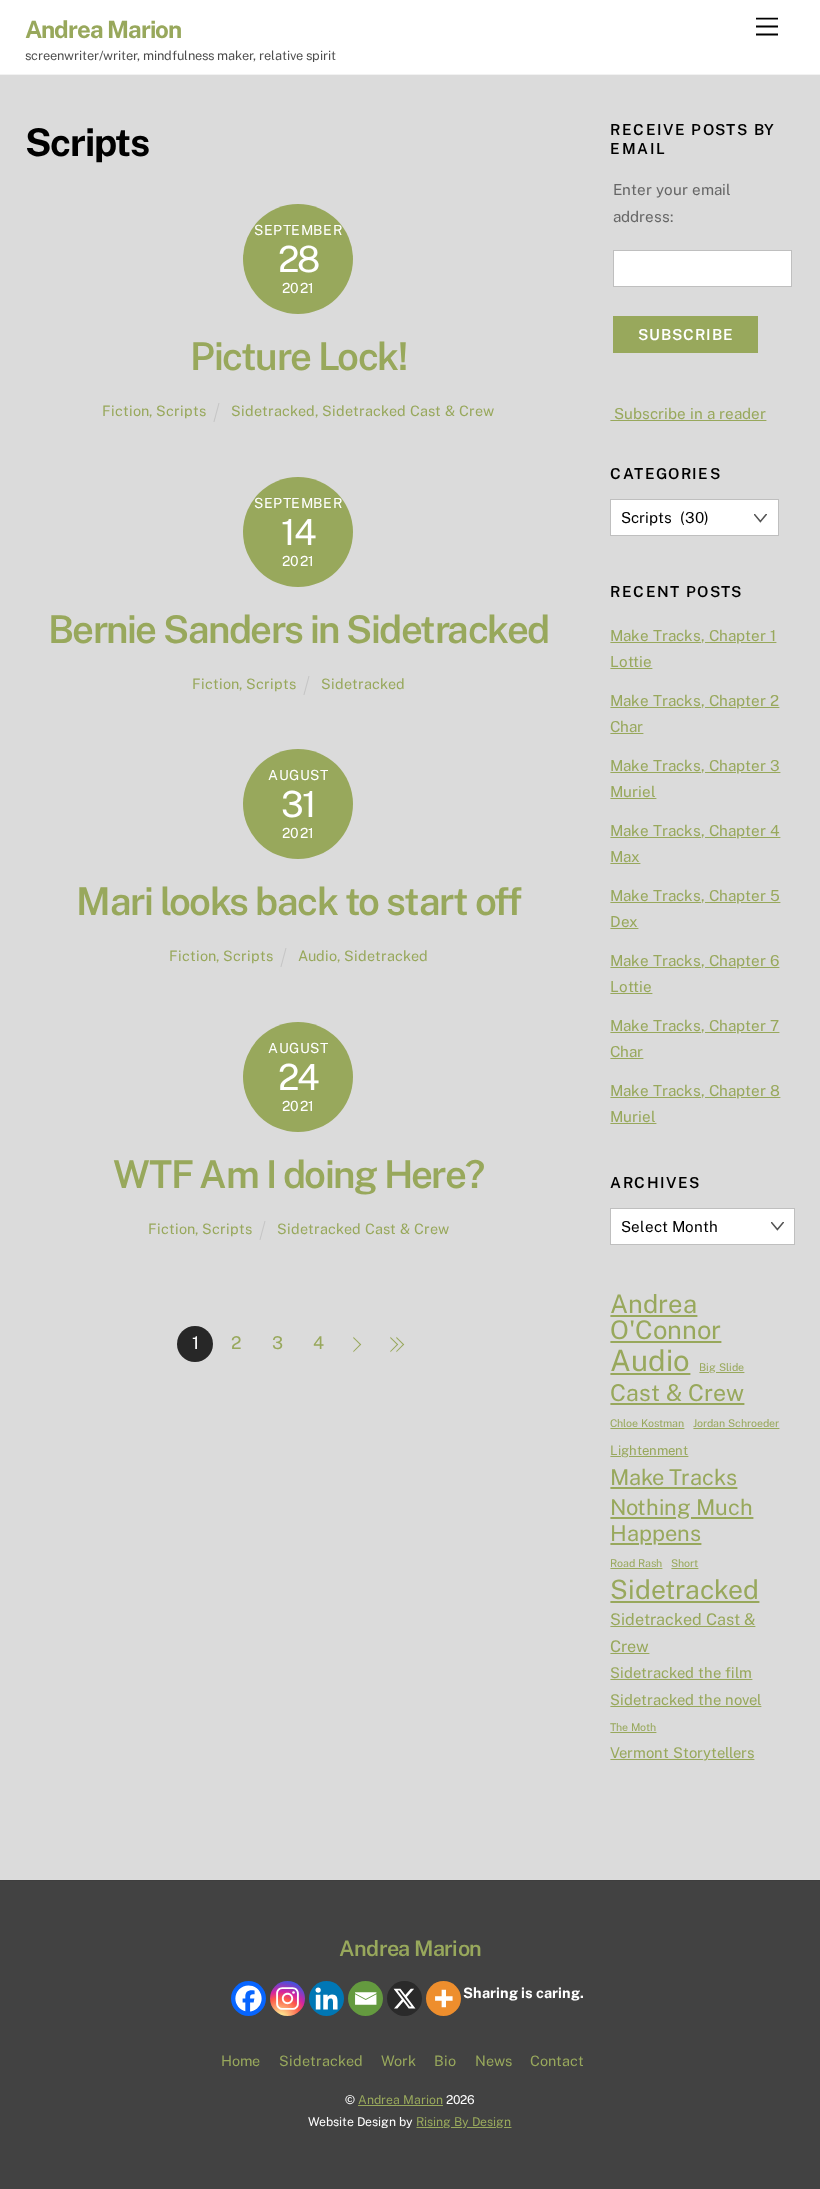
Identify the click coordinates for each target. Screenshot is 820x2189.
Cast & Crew (677, 1393)
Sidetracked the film (681, 1672)
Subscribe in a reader (688, 413)
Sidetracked (273, 410)
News (493, 2060)
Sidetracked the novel (685, 1699)
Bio (445, 2060)
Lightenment (649, 1450)
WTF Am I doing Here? (298, 1174)
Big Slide (721, 1367)
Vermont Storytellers (682, 1752)
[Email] (365, 1998)
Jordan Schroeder (736, 1423)
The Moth (633, 1727)
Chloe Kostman (647, 1423)
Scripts (181, 410)
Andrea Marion (400, 2099)
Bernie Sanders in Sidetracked (298, 629)
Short (684, 1563)
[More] (443, 1998)
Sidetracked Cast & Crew (408, 410)
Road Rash (636, 1563)
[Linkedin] (326, 1998)
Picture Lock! (298, 356)
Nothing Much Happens (681, 1520)
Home (240, 2060)
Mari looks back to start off (298, 901)
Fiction (125, 410)
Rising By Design (463, 2121)
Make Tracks (673, 1477)
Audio (317, 955)
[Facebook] (248, 1998)
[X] (404, 1998)
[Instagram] (287, 1998)
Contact (557, 2060)
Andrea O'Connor (665, 1317)
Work (398, 2060)
